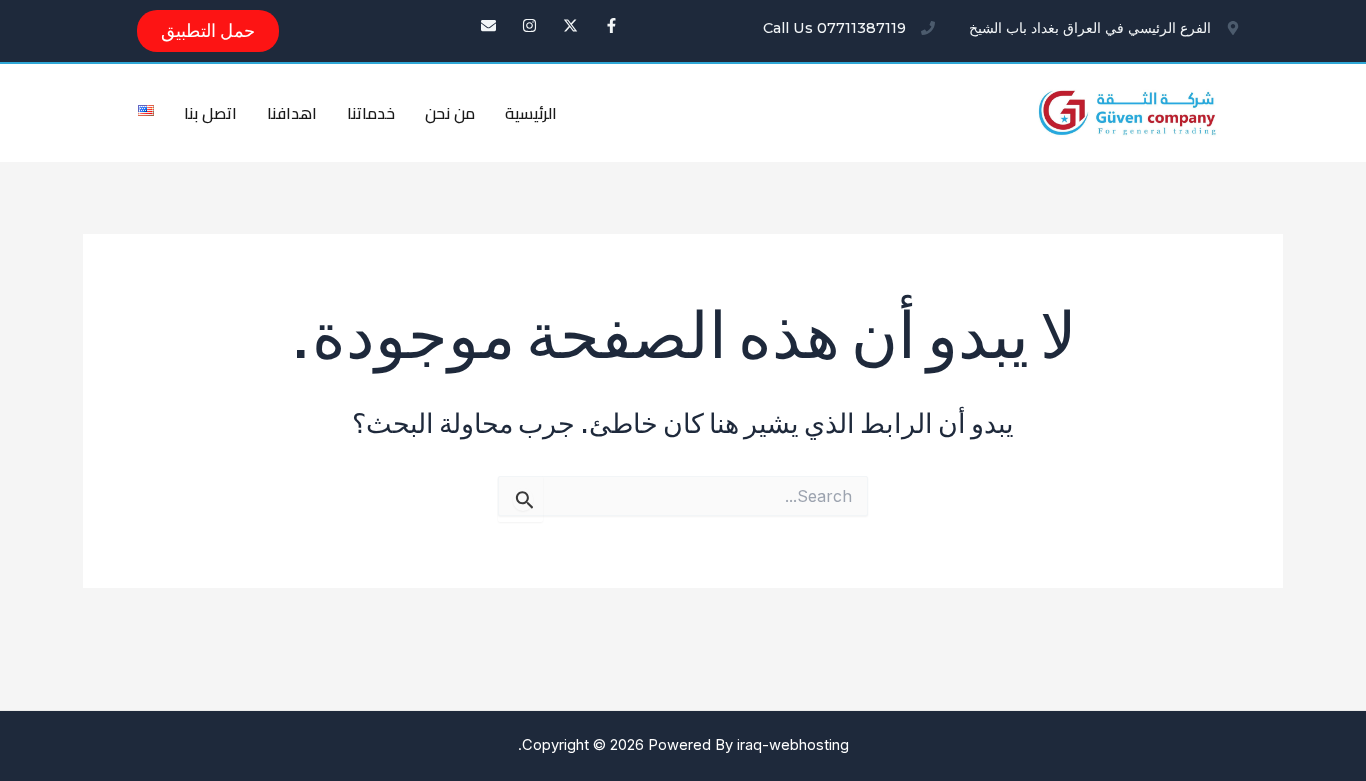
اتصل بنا (210, 113)
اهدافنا (292, 113)
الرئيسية (531, 113)
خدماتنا (371, 113)
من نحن (450, 113)
